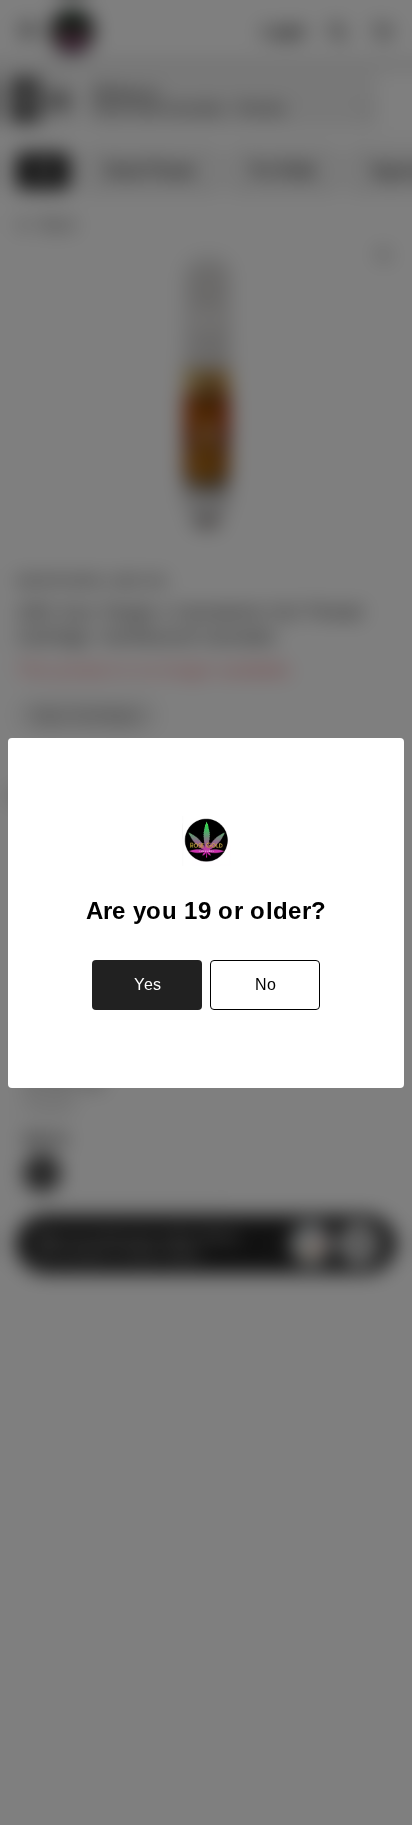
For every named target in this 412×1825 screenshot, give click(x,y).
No (265, 984)
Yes (147, 984)
